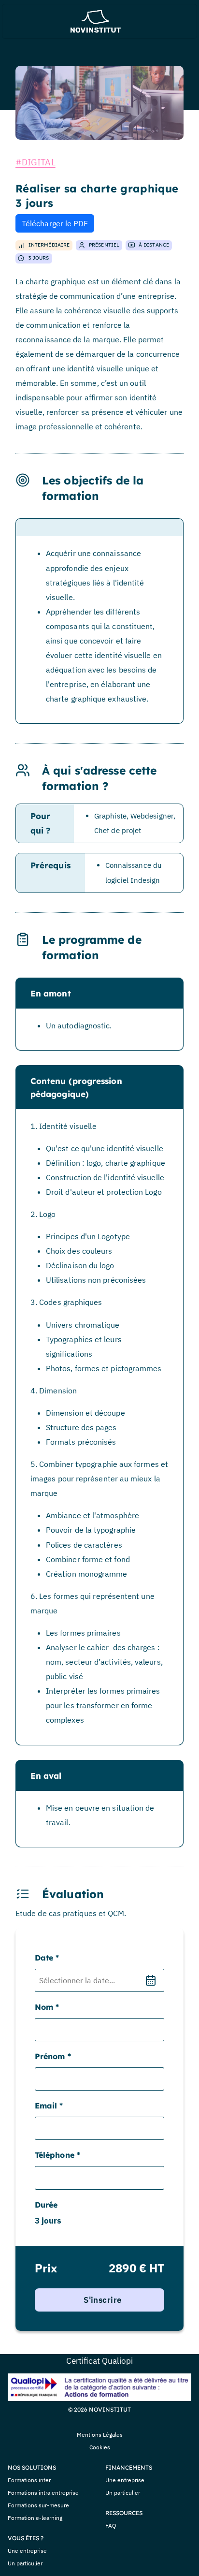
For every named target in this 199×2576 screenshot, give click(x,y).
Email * (49, 2106)
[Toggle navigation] (19, 21)
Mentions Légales (100, 2435)
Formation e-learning (35, 2518)
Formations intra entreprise (43, 2493)
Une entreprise (27, 2551)
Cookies (100, 2447)
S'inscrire (102, 2300)
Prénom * (53, 2056)
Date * (47, 1958)
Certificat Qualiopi (99, 2361)
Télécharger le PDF (55, 223)
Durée (46, 2205)
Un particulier (25, 2563)
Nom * (47, 2007)
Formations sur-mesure (38, 2505)
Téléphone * (57, 2155)
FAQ (111, 2525)
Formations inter (29, 2480)
